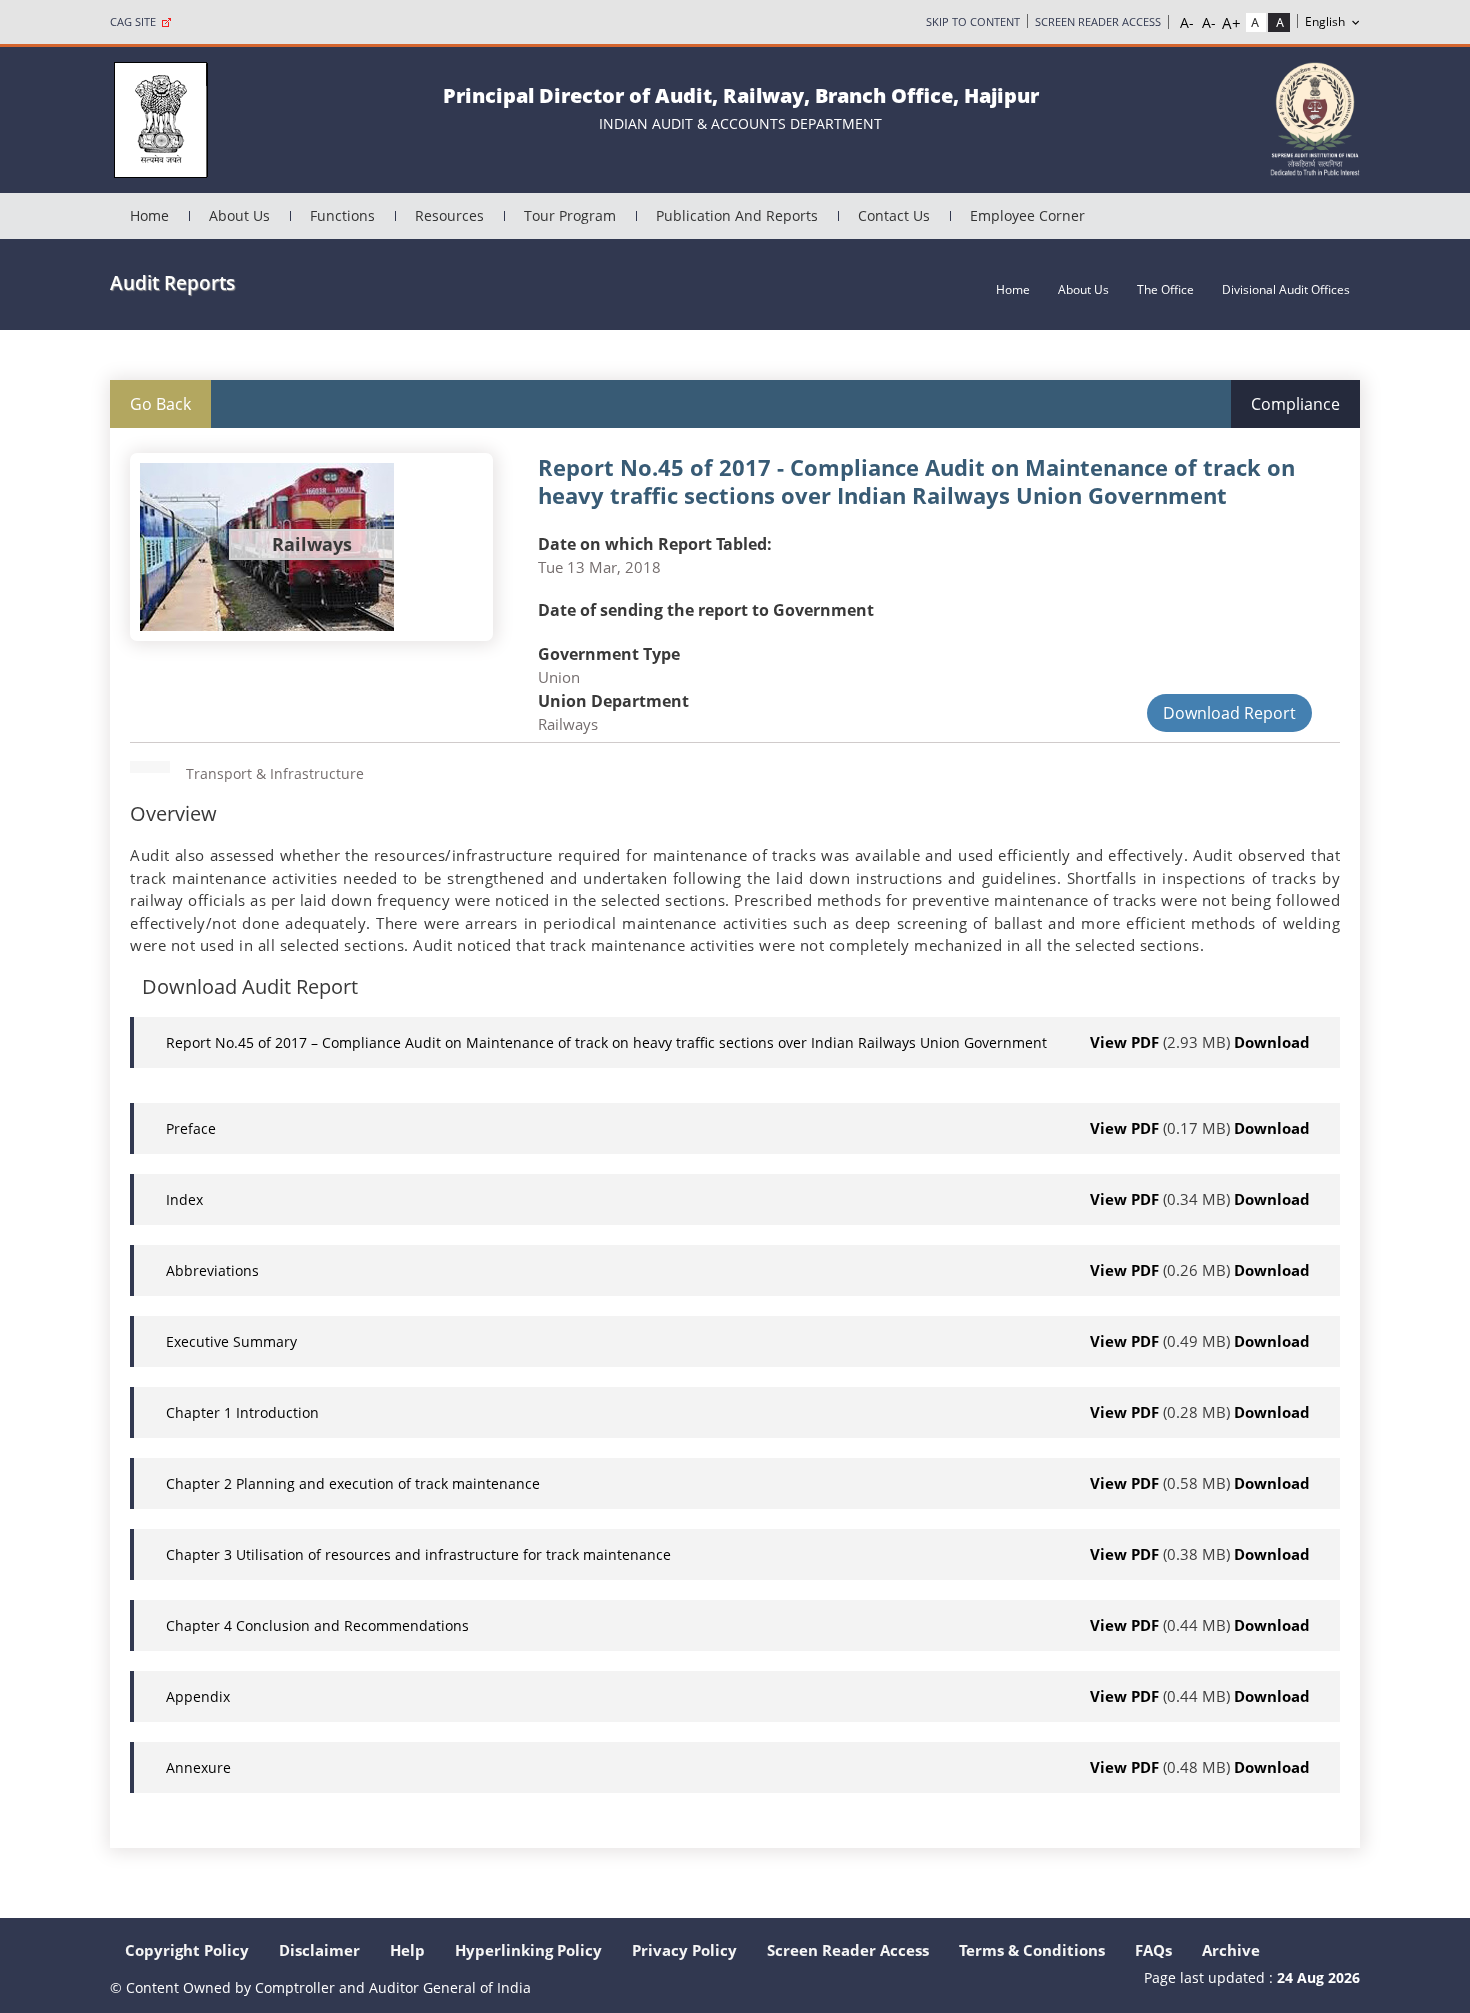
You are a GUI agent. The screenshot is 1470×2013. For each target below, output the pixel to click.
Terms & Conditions (1032, 1950)
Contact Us (894, 215)
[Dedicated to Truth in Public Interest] (1315, 117)
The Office (1165, 289)
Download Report (1229, 713)
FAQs (1153, 1950)
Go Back (160, 404)
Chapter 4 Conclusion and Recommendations (317, 1625)
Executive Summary (231, 1341)
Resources (449, 215)
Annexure (198, 1767)
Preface (191, 1128)
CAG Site (136, 21)
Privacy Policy (684, 1950)
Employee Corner (1027, 215)
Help (407, 1950)
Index (184, 1199)
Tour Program (570, 215)
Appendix (198, 1696)
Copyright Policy (187, 1950)
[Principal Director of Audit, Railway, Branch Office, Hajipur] (160, 118)
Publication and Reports (737, 215)
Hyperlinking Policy (528, 1950)
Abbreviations (212, 1270)
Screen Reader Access (1098, 21)
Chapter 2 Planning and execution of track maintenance (353, 1483)
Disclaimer (319, 1950)
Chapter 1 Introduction (242, 1412)
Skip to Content (973, 21)
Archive (1231, 1950)
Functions (342, 215)
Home (149, 215)
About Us (239, 215)
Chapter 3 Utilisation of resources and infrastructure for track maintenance (418, 1554)
